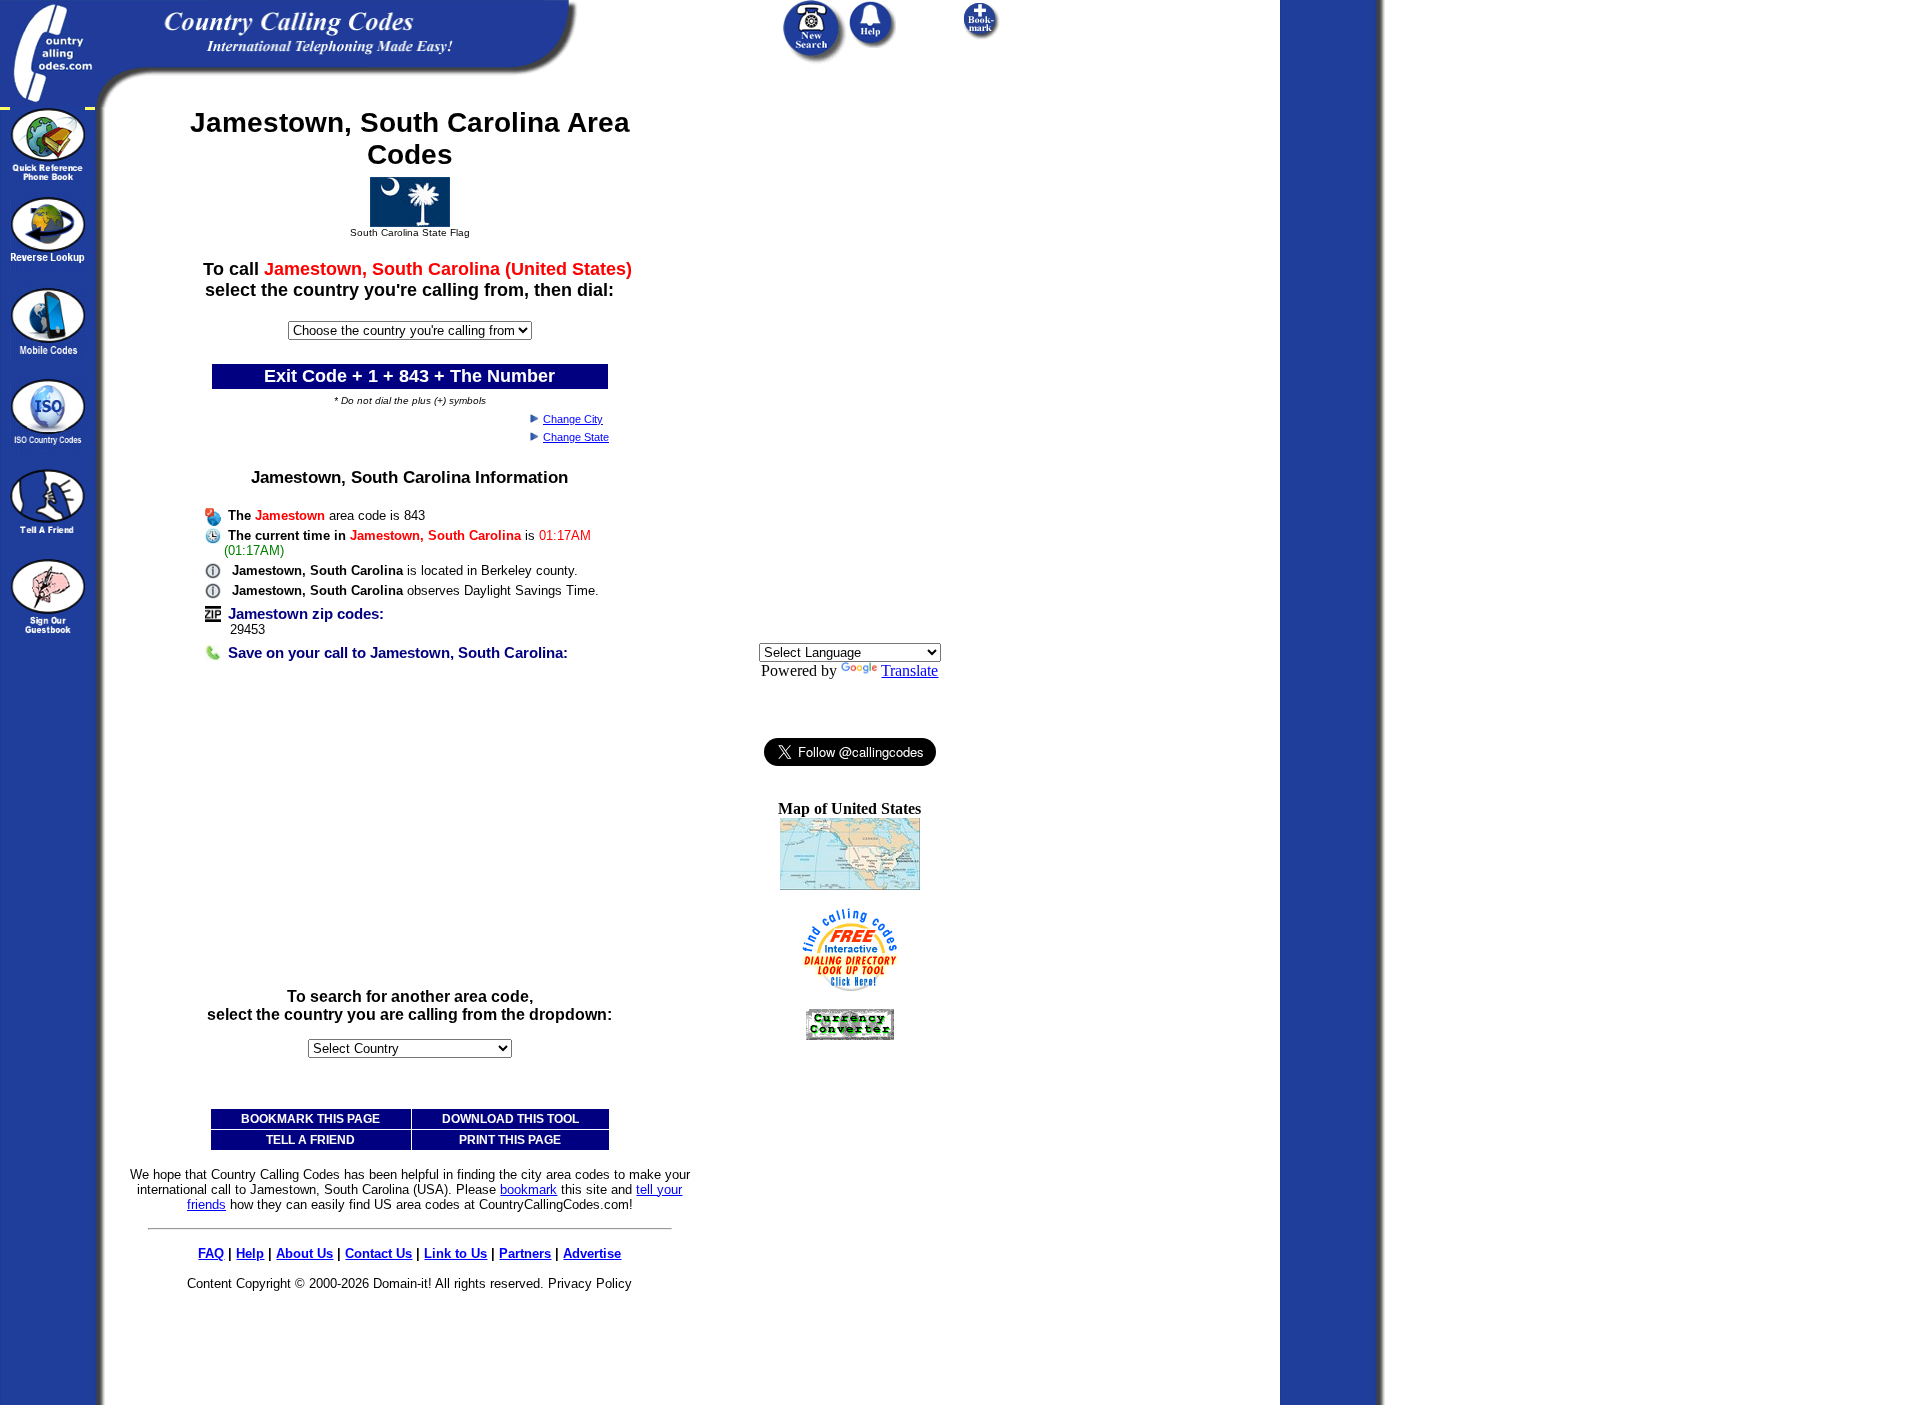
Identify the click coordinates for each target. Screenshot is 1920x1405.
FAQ (211, 1253)
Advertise (592, 1253)
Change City (573, 419)
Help (250, 1253)
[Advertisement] (410, 832)
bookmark (528, 1189)
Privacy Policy (590, 1283)
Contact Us (378, 1253)
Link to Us (455, 1253)
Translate (909, 670)
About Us (304, 1253)
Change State (576, 437)
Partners (525, 1253)
